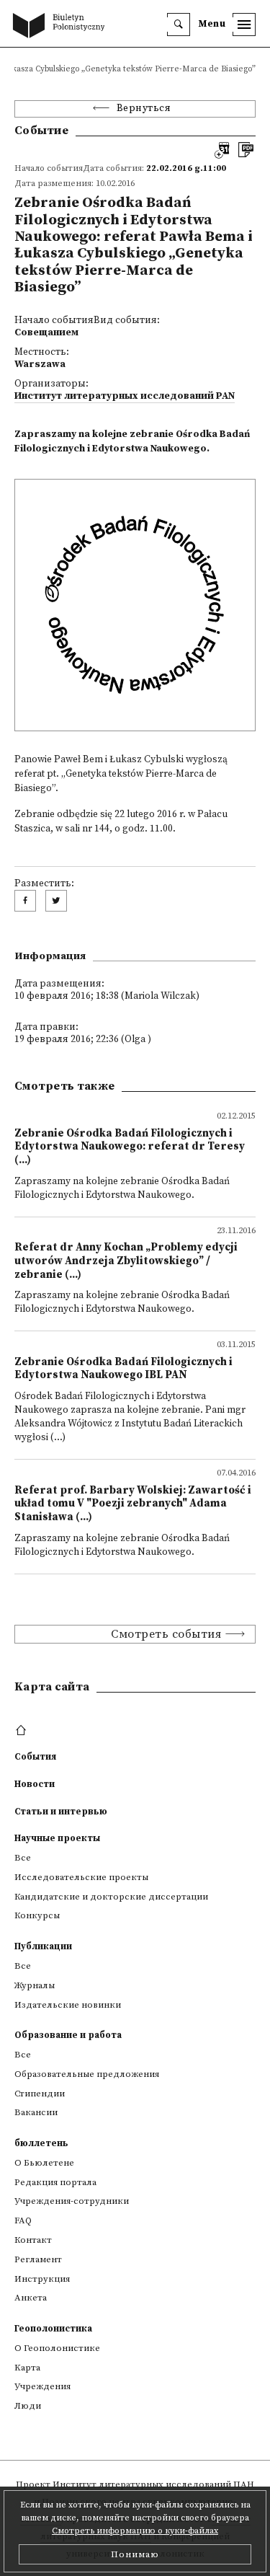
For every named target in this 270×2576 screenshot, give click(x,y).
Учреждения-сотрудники (72, 2201)
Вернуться (144, 109)
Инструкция (42, 2279)
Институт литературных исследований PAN (125, 396)
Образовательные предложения (87, 2074)
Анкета (31, 2298)
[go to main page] (62, 27)
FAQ (23, 2220)
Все (23, 1858)
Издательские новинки (68, 2005)
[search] (179, 25)
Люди (28, 2406)
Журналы (35, 1985)
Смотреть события (166, 1634)
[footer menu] (23, 1731)
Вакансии (36, 2112)
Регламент (38, 2259)
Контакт (33, 2240)
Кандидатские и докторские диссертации (111, 1897)
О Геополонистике (57, 2348)
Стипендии (40, 2094)
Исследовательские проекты (81, 1877)
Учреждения (42, 2386)
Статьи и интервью (61, 1812)
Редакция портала (55, 2182)
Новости (35, 1784)
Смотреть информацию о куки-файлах (135, 2531)
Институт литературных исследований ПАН (153, 2484)
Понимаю (135, 2554)
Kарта (27, 2368)
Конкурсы (37, 1915)
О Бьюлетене (44, 2163)
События (35, 1757)
